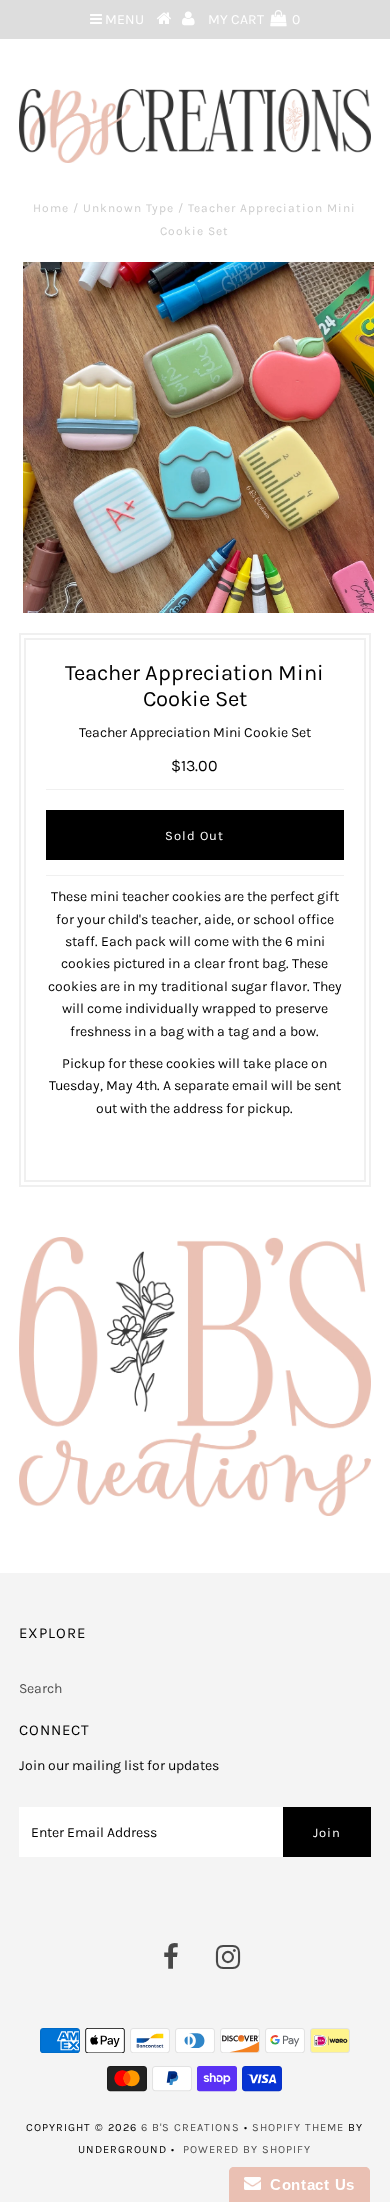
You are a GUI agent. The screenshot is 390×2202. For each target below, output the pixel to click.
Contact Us (308, 2184)
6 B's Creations (190, 2127)
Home (51, 208)
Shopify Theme (298, 2127)
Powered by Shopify (247, 2149)
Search (40, 1688)
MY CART (254, 19)
